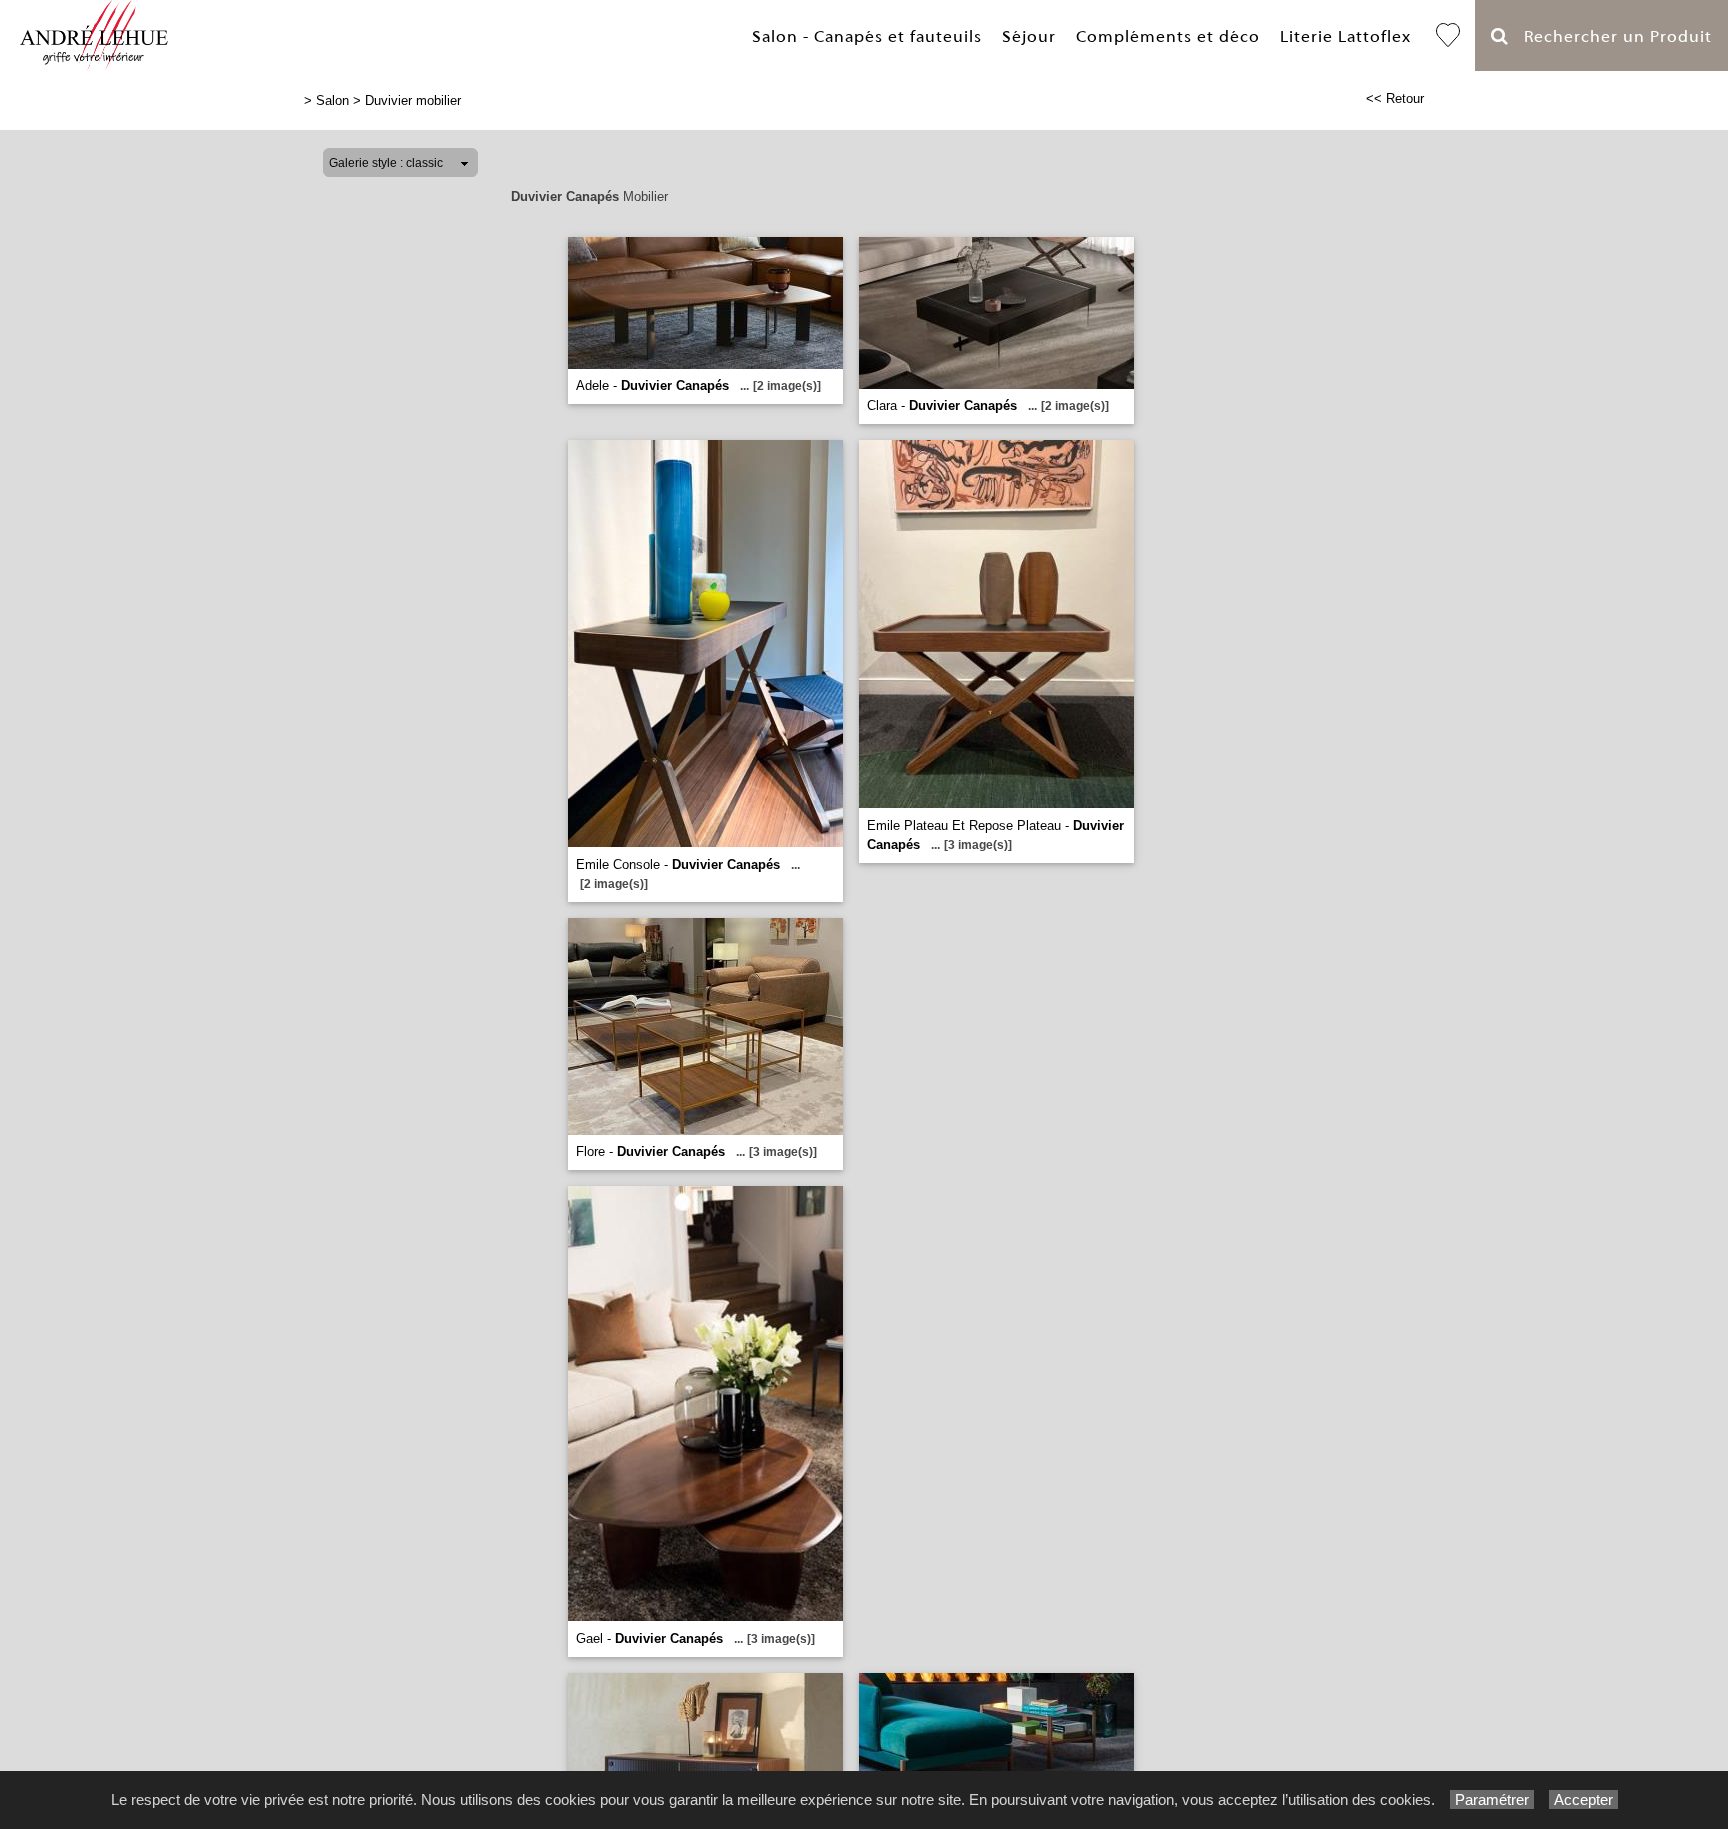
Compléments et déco (1168, 36)
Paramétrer (1492, 1799)
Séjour (1029, 36)
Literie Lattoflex (1345, 36)
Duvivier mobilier (413, 100)
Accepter (1583, 1799)
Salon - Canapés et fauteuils (867, 36)
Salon (332, 100)
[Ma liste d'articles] (1448, 35)
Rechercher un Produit (1610, 36)
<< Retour (1395, 98)
